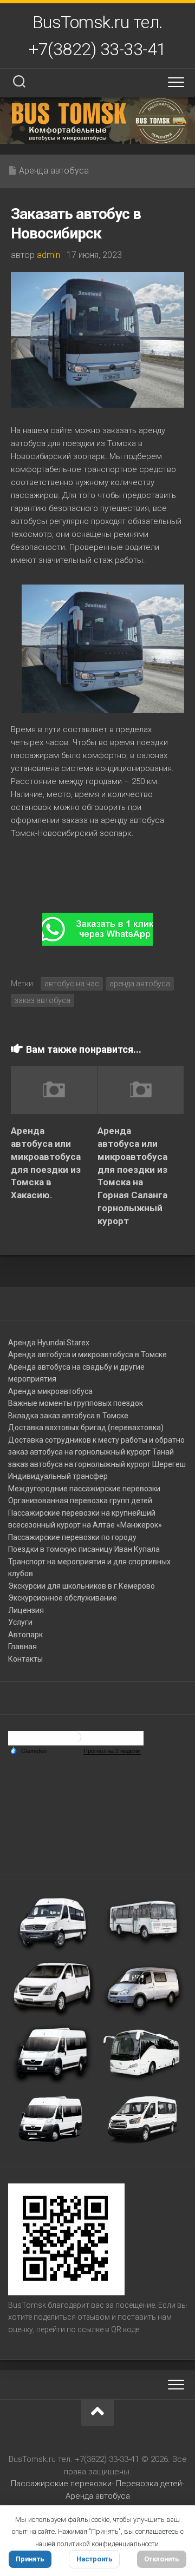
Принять (30, 2559)
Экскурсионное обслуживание (63, 1598)
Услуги (20, 1622)
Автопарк (25, 1635)
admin (48, 255)
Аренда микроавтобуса (50, 1391)
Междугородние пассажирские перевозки (84, 1489)
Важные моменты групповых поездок (76, 1403)
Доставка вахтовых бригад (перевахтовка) (86, 1428)
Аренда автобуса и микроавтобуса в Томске (87, 1355)
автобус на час (72, 984)
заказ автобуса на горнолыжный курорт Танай (91, 1452)
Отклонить (162, 2559)
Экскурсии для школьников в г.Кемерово (82, 1586)
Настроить (95, 2559)
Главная (22, 1646)
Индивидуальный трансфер (58, 1476)
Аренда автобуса (54, 171)
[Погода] (28, 1750)
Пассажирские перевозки (61, 2484)
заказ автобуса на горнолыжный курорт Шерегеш (97, 1464)
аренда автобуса (140, 984)
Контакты (25, 1659)
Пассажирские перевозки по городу (72, 1537)
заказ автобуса (43, 1000)
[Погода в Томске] (76, 1741)
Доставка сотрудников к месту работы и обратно (96, 1440)
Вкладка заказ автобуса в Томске (68, 1416)
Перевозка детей (149, 2484)
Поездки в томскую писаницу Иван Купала (84, 1549)
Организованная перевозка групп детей (80, 1501)
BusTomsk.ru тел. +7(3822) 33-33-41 (97, 36)
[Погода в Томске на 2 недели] (112, 1751)
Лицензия (26, 1610)
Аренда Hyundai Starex (49, 1343)
